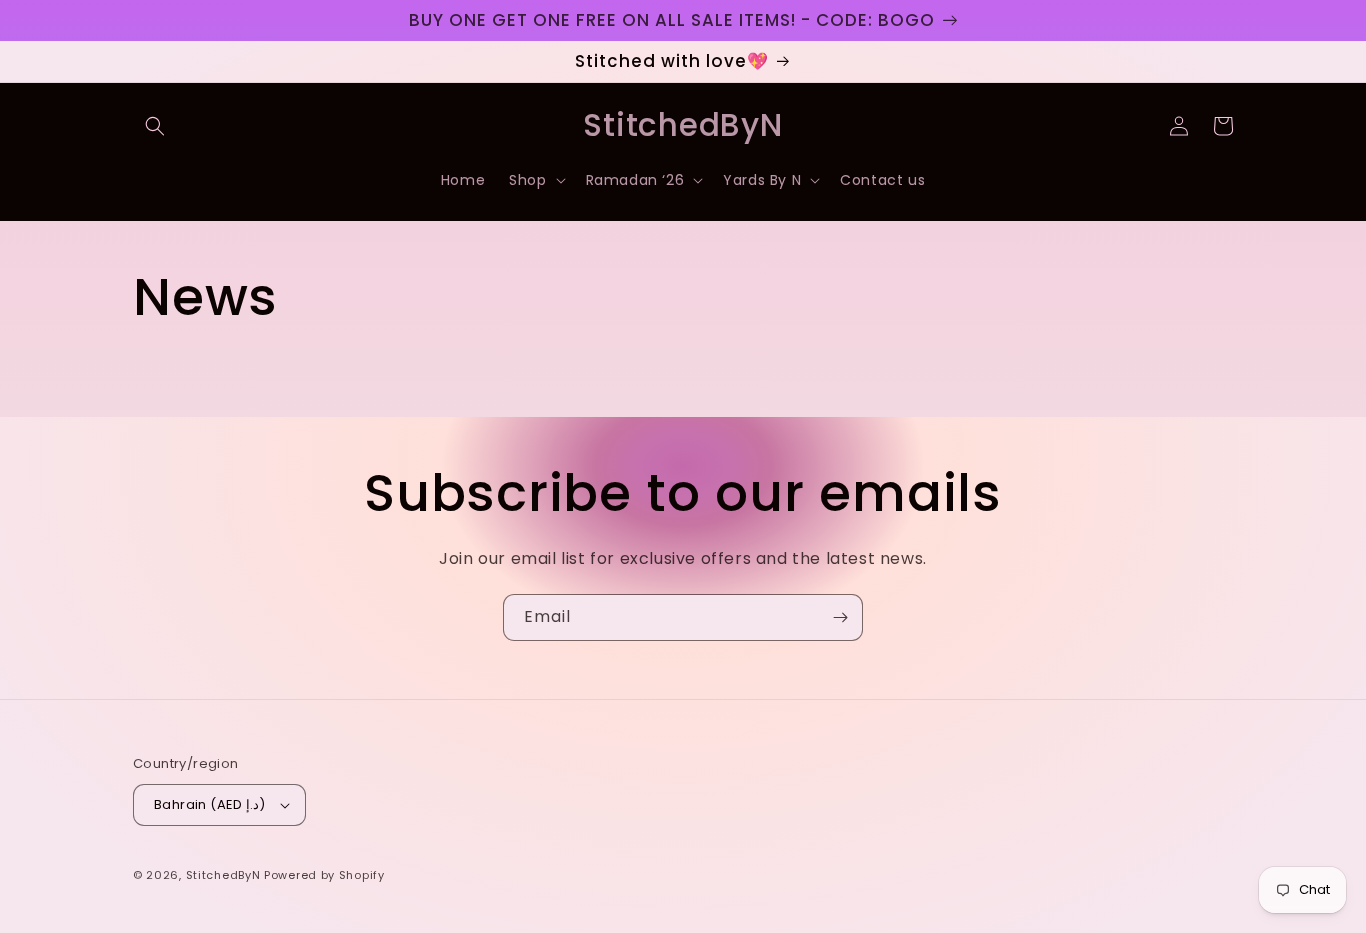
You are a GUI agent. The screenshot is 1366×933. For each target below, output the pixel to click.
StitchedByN (223, 875)
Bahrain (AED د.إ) (210, 804)
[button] (155, 126)
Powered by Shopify (324, 875)
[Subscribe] (840, 617)
